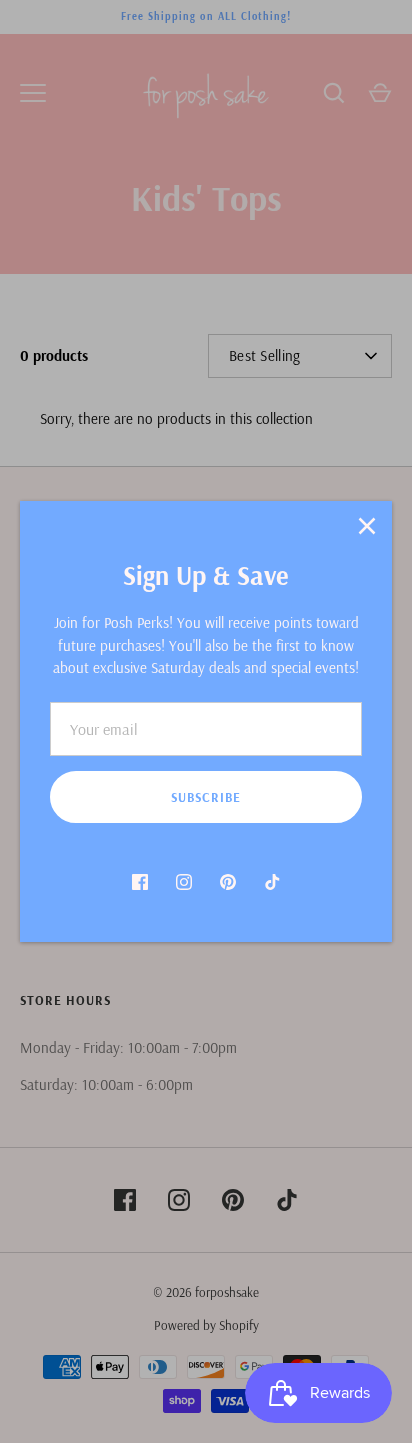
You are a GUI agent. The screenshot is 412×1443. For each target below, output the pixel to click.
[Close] (367, 526)
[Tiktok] (272, 882)
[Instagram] (184, 882)
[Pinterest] (228, 882)
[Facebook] (140, 882)
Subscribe (206, 797)
